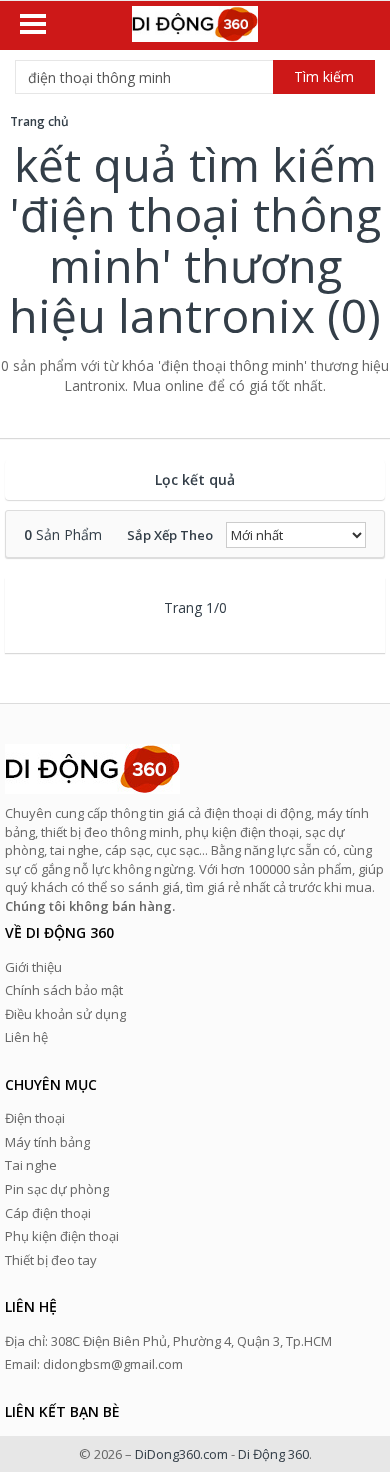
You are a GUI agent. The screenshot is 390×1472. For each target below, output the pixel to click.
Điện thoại (35, 1118)
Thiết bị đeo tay (51, 1260)
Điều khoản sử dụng (65, 1014)
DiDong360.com (181, 1454)
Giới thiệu (33, 967)
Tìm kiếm (324, 76)
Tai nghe (31, 1165)
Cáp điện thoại (48, 1213)
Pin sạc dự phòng (57, 1189)
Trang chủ (39, 121)
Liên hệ (26, 1037)
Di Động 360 (273, 1454)
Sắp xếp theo (170, 535)
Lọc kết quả (195, 479)
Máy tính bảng (47, 1142)
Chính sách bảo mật (64, 990)
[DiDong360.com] (195, 26)
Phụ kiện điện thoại (62, 1236)
